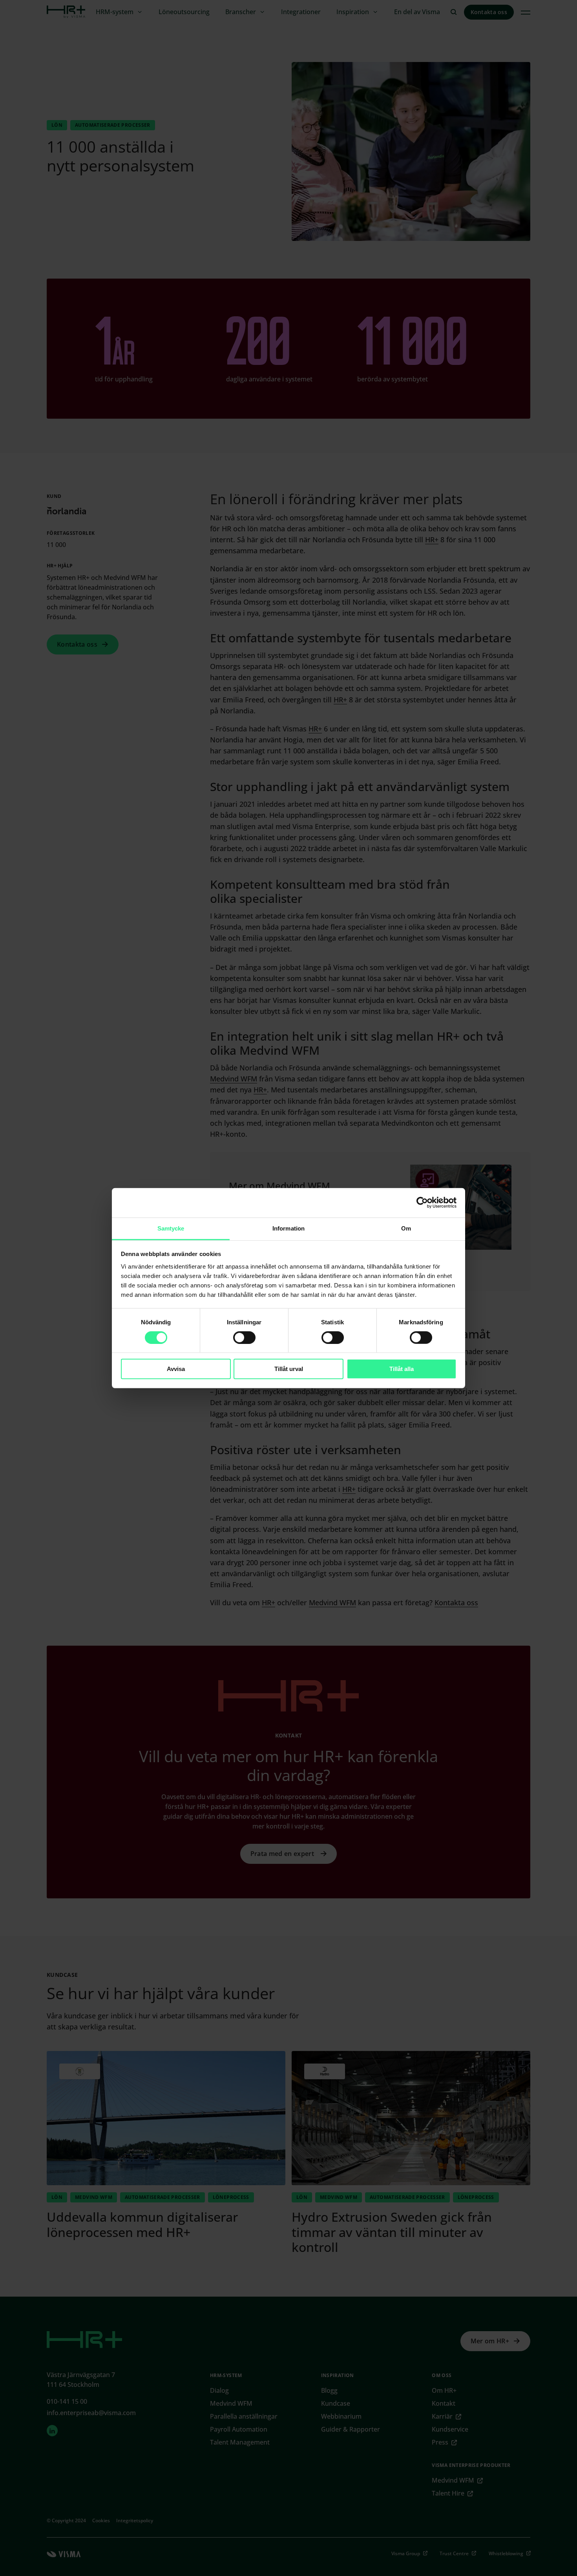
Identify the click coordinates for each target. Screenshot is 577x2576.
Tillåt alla (402, 1369)
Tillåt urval (289, 1369)
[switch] (244, 1338)
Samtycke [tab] (171, 1228)
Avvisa (176, 1369)
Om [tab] (406, 1228)
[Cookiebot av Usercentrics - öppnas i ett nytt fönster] (422, 1203)
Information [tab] (288, 1228)
